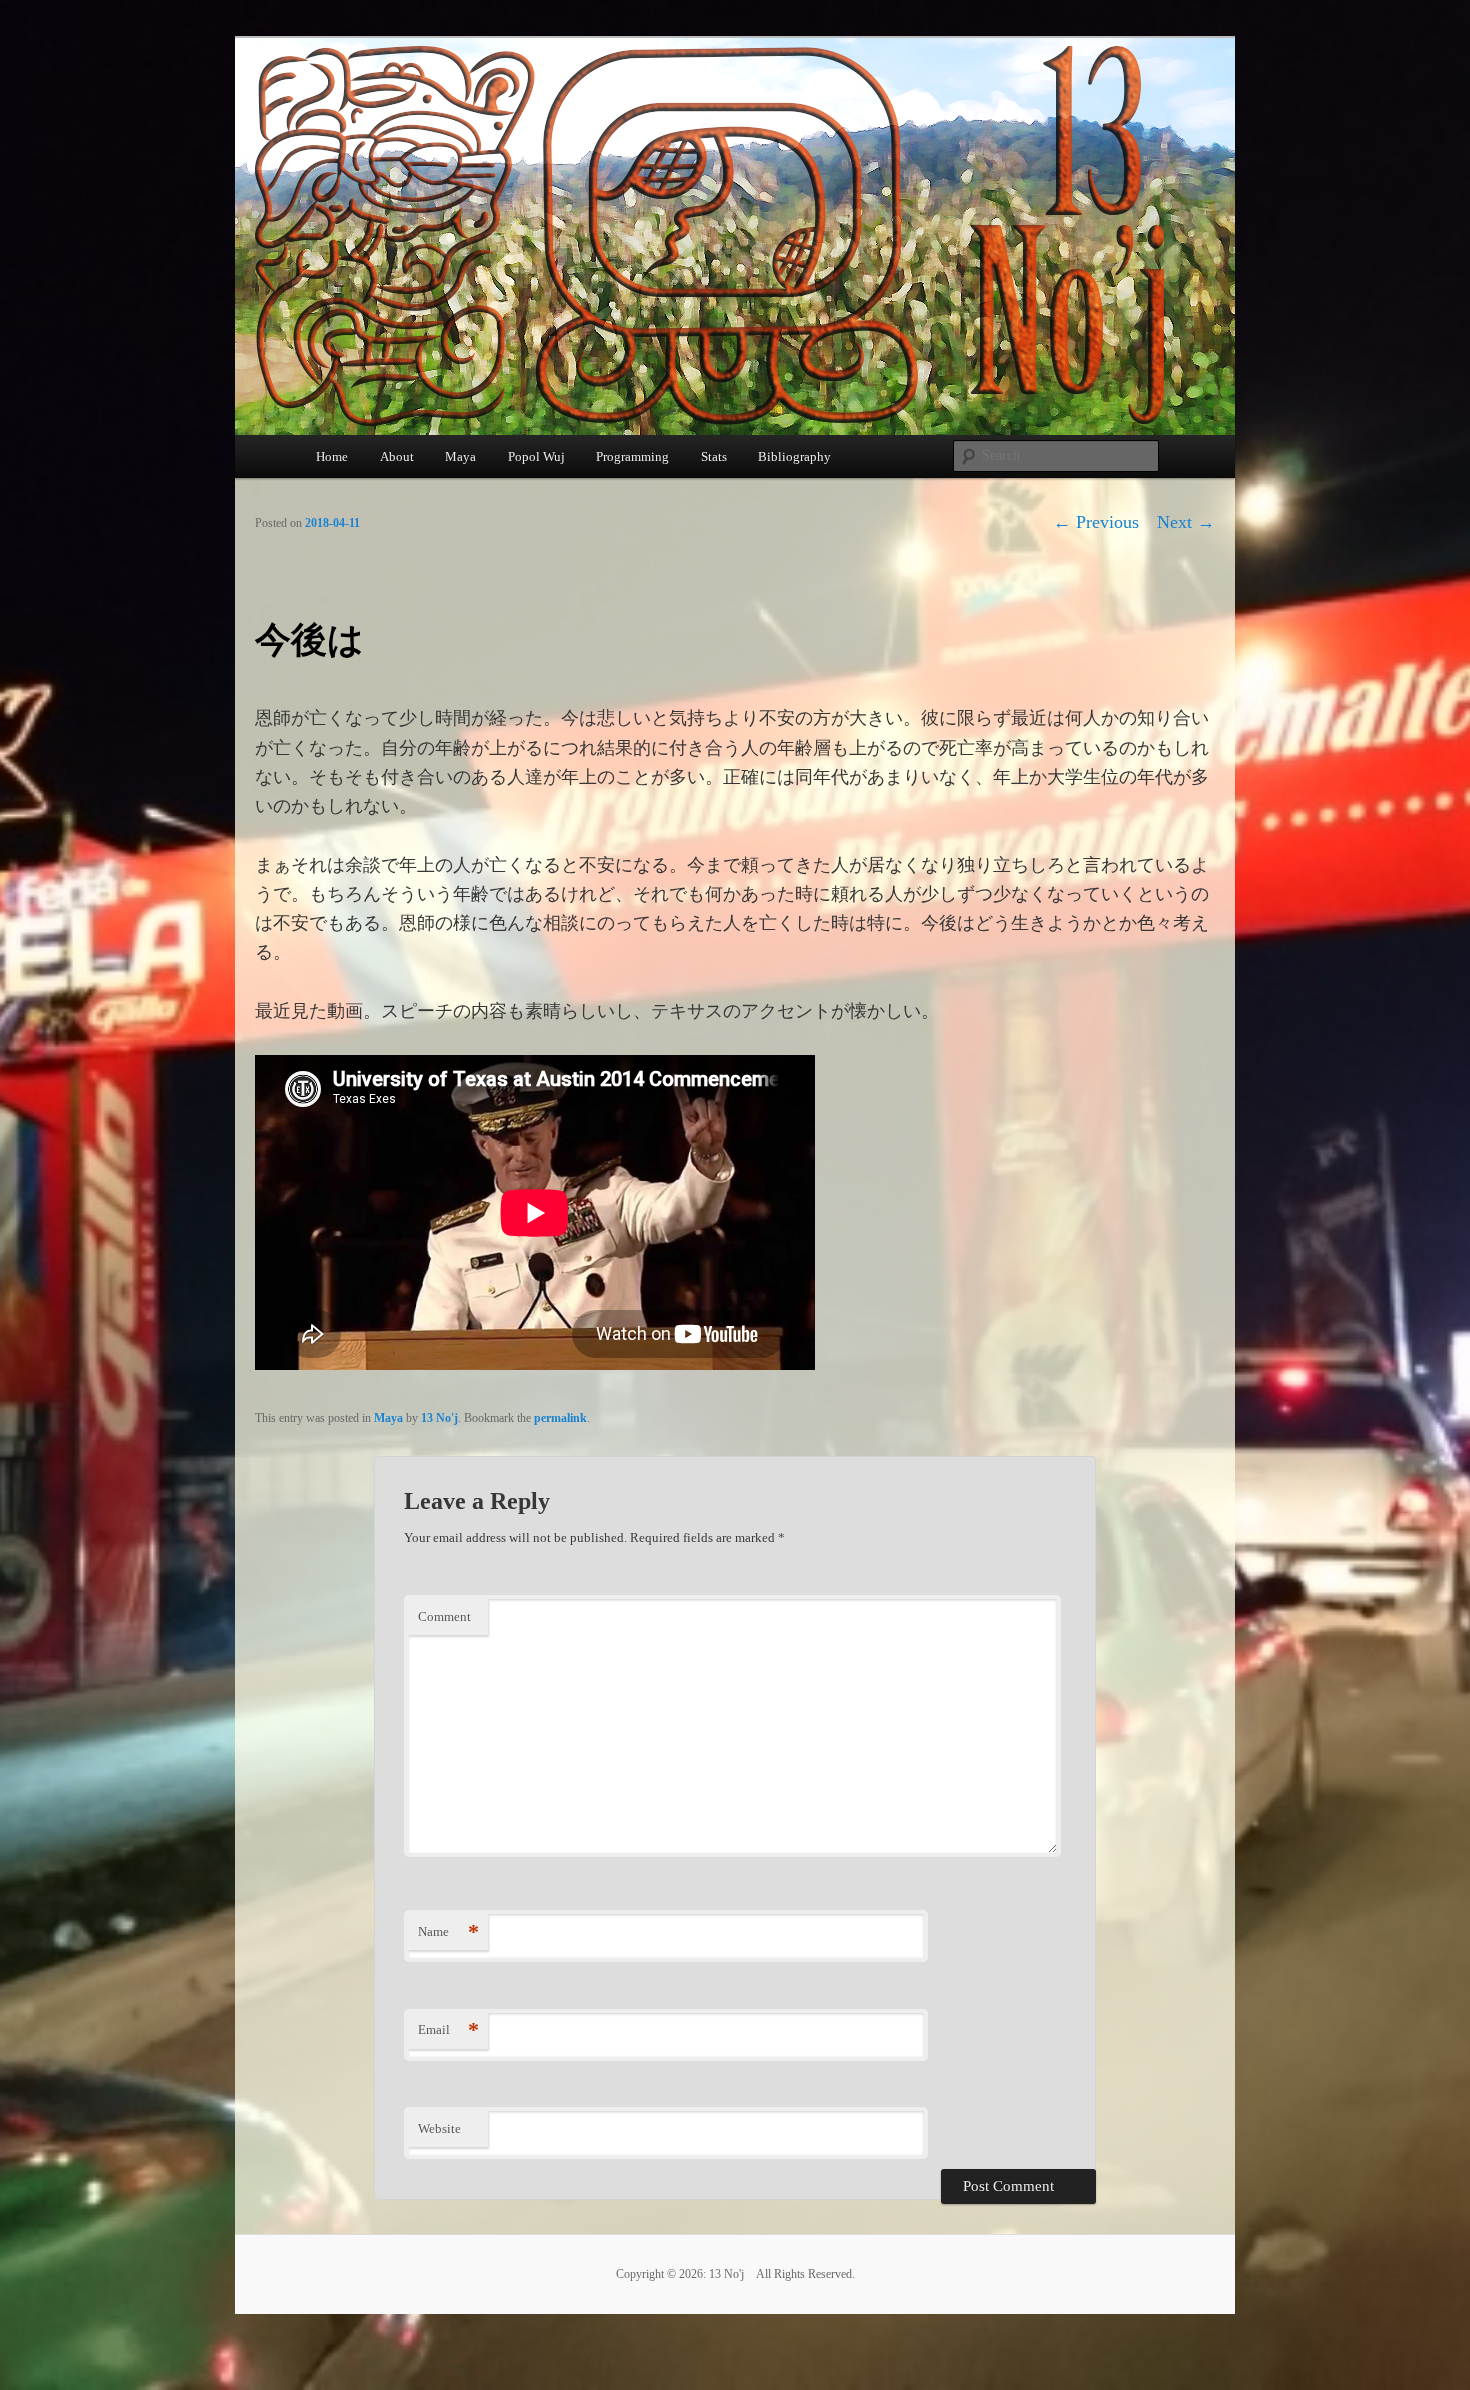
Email (448, 2029)
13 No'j (439, 1418)
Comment (444, 1616)
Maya (460, 456)
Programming (632, 456)
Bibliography (794, 456)
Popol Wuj (536, 456)
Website (439, 2128)
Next (1186, 522)
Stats (714, 456)
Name (448, 1931)
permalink (560, 1418)
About (397, 456)
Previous (1096, 522)
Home (332, 456)
